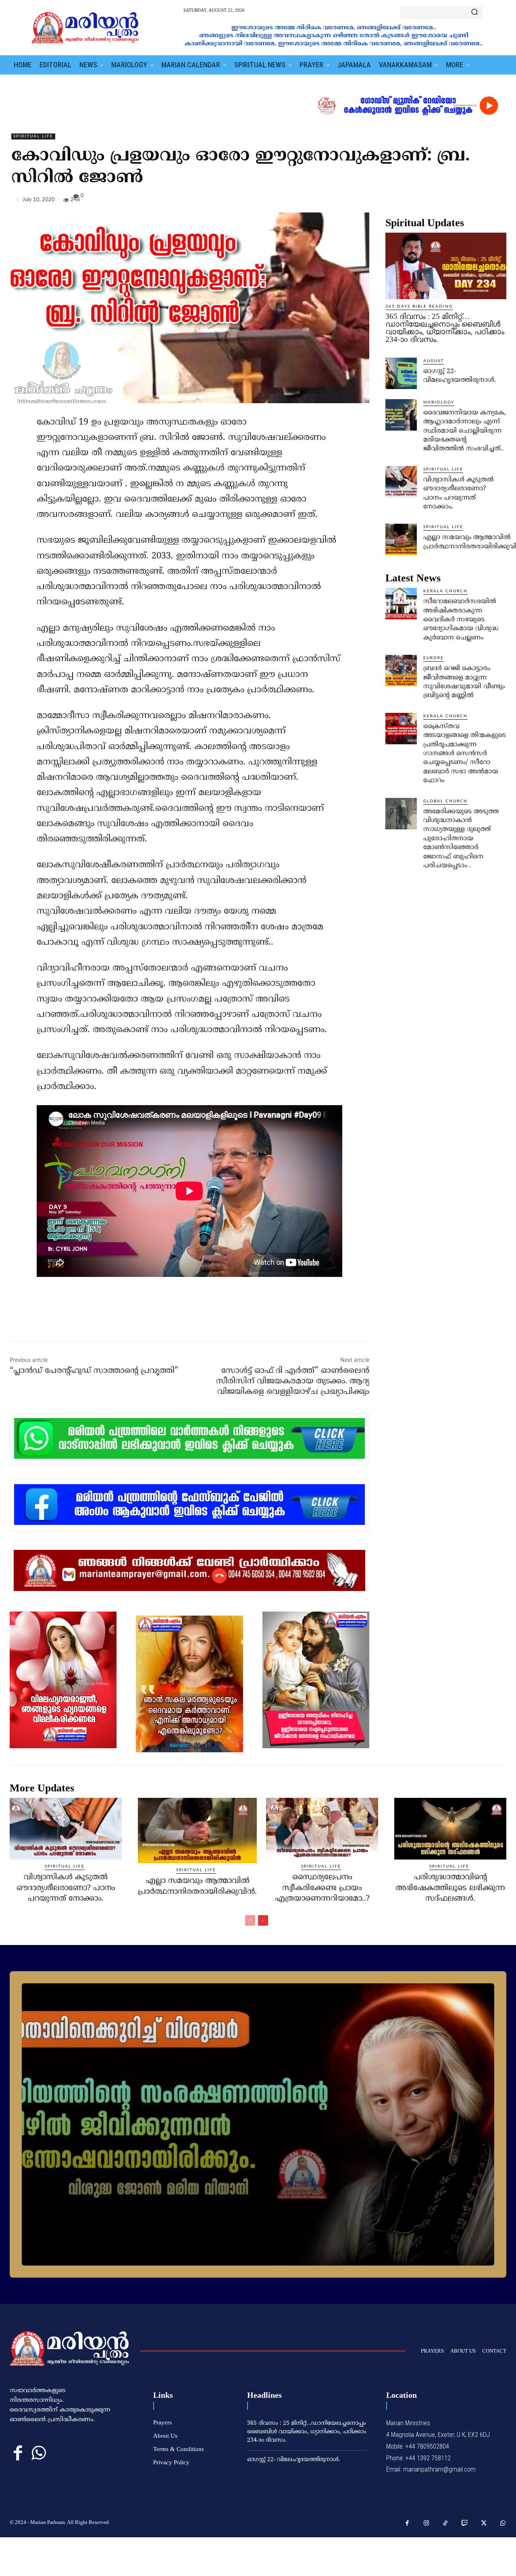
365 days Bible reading (419, 306)
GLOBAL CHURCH (445, 801)
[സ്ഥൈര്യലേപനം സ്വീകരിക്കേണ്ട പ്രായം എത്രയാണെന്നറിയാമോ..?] (322, 1829)
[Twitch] (465, 2524)
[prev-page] (250, 1920)
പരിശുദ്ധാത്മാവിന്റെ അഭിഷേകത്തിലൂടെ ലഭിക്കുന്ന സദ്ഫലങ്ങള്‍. (450, 1888)
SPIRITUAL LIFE (33, 136)
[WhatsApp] (498, 202)
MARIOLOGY (439, 402)
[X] (461, 202)
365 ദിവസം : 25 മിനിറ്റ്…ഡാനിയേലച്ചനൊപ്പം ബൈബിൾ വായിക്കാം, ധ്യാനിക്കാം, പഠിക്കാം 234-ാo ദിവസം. (445, 328)
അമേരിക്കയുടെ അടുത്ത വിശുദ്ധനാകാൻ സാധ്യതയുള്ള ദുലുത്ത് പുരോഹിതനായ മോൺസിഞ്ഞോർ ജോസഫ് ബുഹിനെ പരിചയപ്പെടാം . (461, 839)
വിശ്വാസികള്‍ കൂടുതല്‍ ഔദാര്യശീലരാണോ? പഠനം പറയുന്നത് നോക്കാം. (66, 1888)
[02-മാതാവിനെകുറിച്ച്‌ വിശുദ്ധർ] (258, 2124)
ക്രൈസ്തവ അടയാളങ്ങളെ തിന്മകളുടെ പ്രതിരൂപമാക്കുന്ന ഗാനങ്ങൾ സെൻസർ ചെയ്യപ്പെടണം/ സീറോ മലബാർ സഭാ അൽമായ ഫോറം (465, 754)
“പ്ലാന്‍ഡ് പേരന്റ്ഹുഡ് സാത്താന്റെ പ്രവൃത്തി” (94, 1371)
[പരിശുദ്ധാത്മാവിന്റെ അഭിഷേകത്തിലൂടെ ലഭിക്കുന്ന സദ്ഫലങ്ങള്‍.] (450, 1829)
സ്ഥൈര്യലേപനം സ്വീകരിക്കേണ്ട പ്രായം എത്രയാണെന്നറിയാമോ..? (322, 1888)
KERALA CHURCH (445, 591)
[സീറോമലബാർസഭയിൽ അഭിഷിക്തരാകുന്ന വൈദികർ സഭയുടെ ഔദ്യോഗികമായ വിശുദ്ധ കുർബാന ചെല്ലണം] (401, 604)
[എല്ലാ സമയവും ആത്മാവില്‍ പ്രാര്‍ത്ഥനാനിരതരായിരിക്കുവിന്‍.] (401, 539)
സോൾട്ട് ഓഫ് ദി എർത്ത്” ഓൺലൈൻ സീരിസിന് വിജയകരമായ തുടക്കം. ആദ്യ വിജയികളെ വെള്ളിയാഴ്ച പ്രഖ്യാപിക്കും (293, 1382)
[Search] (474, 12)
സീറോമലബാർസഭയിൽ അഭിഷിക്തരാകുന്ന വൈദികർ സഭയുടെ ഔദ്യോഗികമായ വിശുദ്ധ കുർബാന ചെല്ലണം (461, 620)
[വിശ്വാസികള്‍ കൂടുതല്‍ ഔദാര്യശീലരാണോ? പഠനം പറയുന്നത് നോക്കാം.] (401, 482)
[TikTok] (445, 2524)
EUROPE (434, 658)
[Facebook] (443, 202)
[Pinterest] (480, 202)
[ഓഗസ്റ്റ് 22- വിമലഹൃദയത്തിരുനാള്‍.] (401, 373)
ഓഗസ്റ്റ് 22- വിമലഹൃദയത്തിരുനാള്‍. (294, 2460)
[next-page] (263, 1920)
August (434, 361)
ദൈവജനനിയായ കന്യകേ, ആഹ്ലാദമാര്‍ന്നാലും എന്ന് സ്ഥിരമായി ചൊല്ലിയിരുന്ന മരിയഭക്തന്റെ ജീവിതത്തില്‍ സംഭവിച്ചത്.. (465, 431)
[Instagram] (427, 2524)
